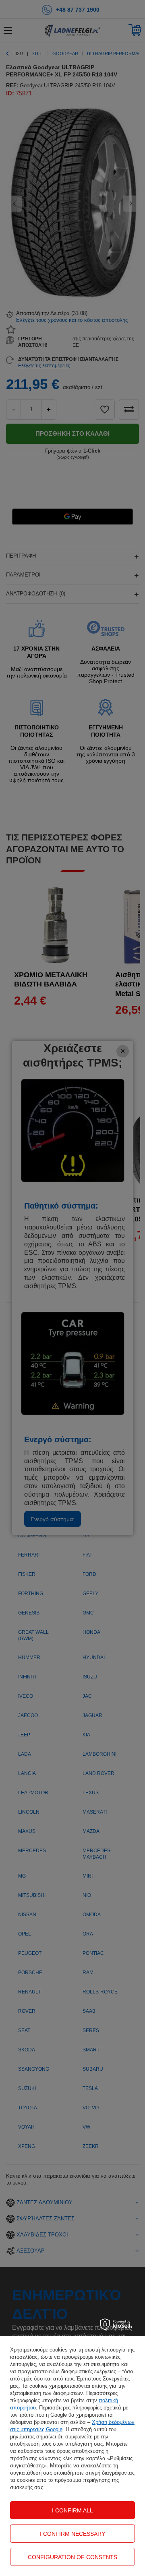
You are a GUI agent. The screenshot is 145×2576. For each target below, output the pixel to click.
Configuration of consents (72, 2557)
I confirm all (72, 2510)
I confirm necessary (72, 2534)
